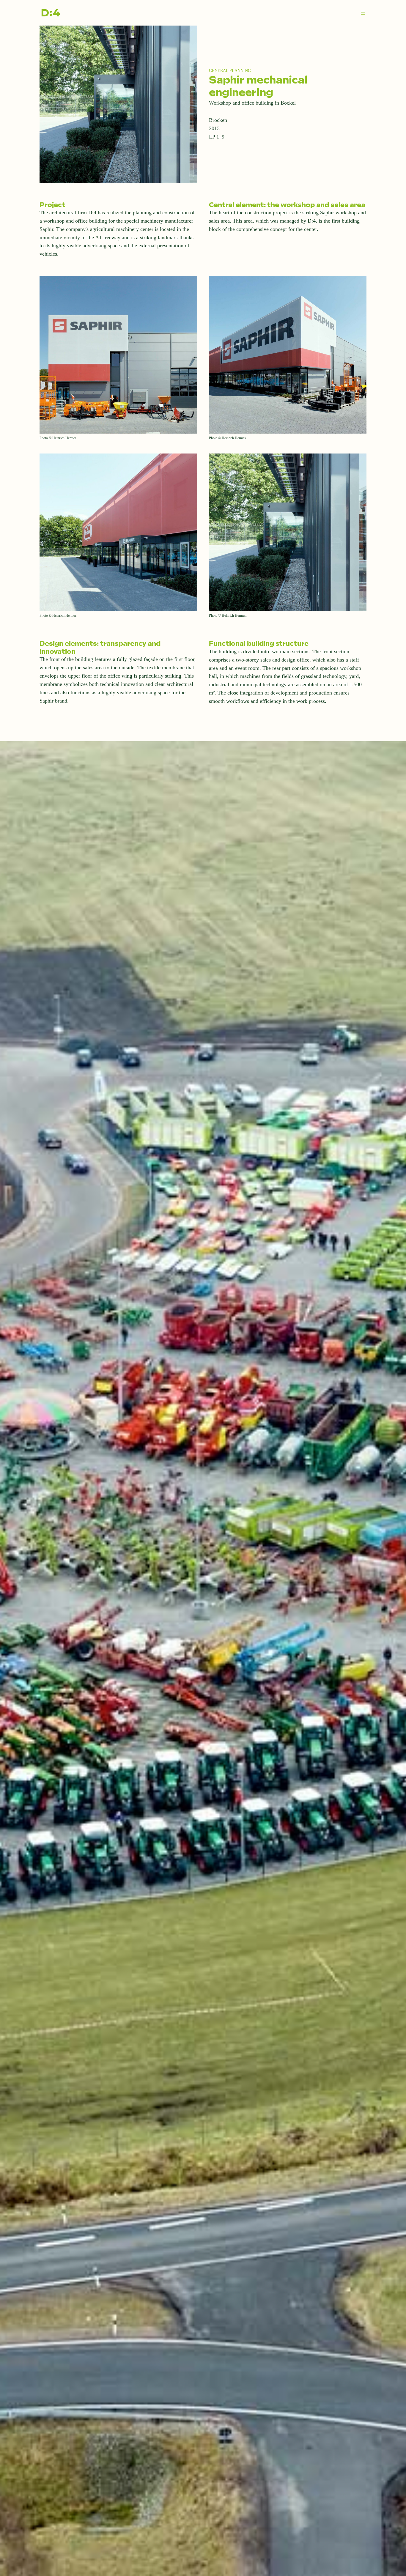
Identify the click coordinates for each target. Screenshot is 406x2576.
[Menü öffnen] (363, 13)
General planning (230, 70)
